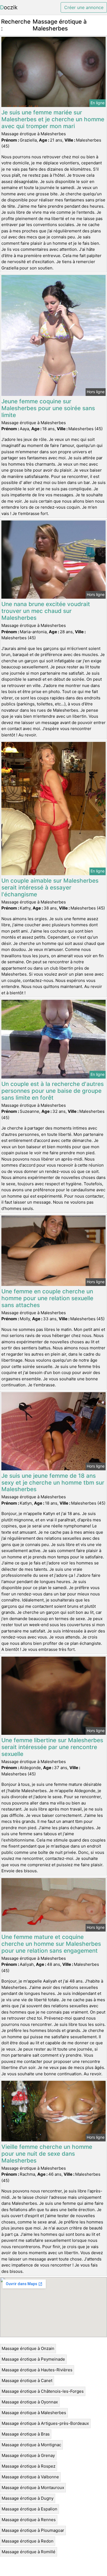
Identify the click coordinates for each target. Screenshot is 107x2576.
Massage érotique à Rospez (29, 2466)
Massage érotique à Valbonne (30, 2477)
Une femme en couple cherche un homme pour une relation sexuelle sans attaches (47, 1298)
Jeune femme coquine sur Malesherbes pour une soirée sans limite (48, 408)
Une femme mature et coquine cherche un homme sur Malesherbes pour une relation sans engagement (51, 1944)
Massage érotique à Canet (27, 2381)
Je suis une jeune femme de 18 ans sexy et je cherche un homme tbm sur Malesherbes (53, 1483)
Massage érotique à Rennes (29, 2520)
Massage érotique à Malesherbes (34, 2413)
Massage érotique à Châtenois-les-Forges (43, 2391)
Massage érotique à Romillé (29, 2552)
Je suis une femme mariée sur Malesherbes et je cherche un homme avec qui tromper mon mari (53, 119)
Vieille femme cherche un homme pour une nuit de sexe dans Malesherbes (47, 2154)
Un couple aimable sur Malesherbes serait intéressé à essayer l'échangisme (50, 887)
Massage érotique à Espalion (29, 2509)
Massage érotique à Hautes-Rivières (37, 2370)
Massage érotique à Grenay (28, 2455)
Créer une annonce (84, 7)
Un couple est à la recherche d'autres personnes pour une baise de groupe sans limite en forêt (53, 1091)
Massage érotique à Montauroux (33, 2488)
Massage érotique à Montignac (31, 2445)
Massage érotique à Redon (28, 2541)
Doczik (9, 7)
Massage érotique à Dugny (28, 2498)
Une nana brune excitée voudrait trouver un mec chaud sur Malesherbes (46, 611)
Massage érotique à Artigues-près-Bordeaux (45, 2423)
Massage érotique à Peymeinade (33, 2359)
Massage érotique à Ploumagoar (33, 2530)
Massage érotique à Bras (26, 2434)
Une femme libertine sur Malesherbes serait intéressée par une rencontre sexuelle (52, 1747)
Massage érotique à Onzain (28, 2348)
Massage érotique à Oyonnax (30, 2402)
